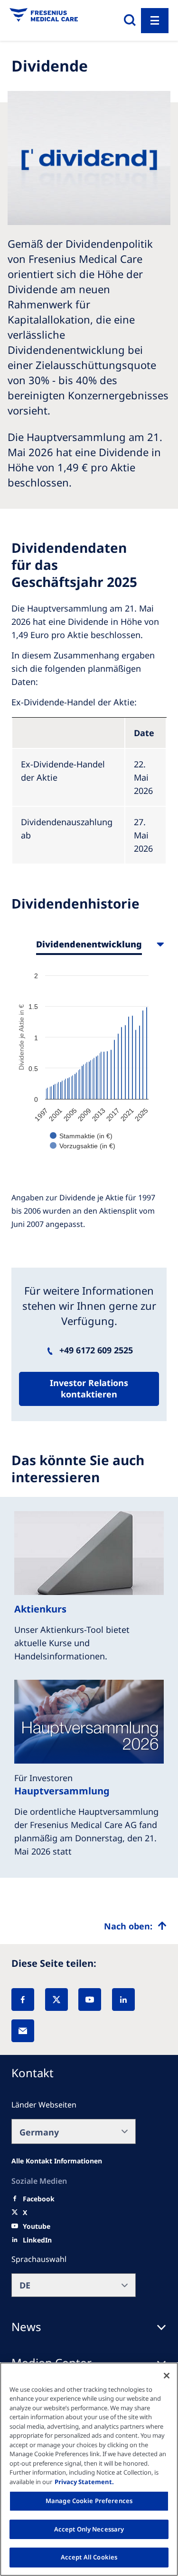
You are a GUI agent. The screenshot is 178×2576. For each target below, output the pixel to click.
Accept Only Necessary (89, 2529)
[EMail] (23, 2031)
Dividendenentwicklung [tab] (89, 944)
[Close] (167, 2376)
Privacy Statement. (84, 2482)
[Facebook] (23, 2000)
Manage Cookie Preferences (89, 2501)
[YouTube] (90, 2000)
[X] (56, 2000)
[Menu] (155, 21)
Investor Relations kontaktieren (89, 1388)
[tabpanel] (89, 1065)
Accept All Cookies (89, 2557)
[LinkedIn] (123, 2000)
